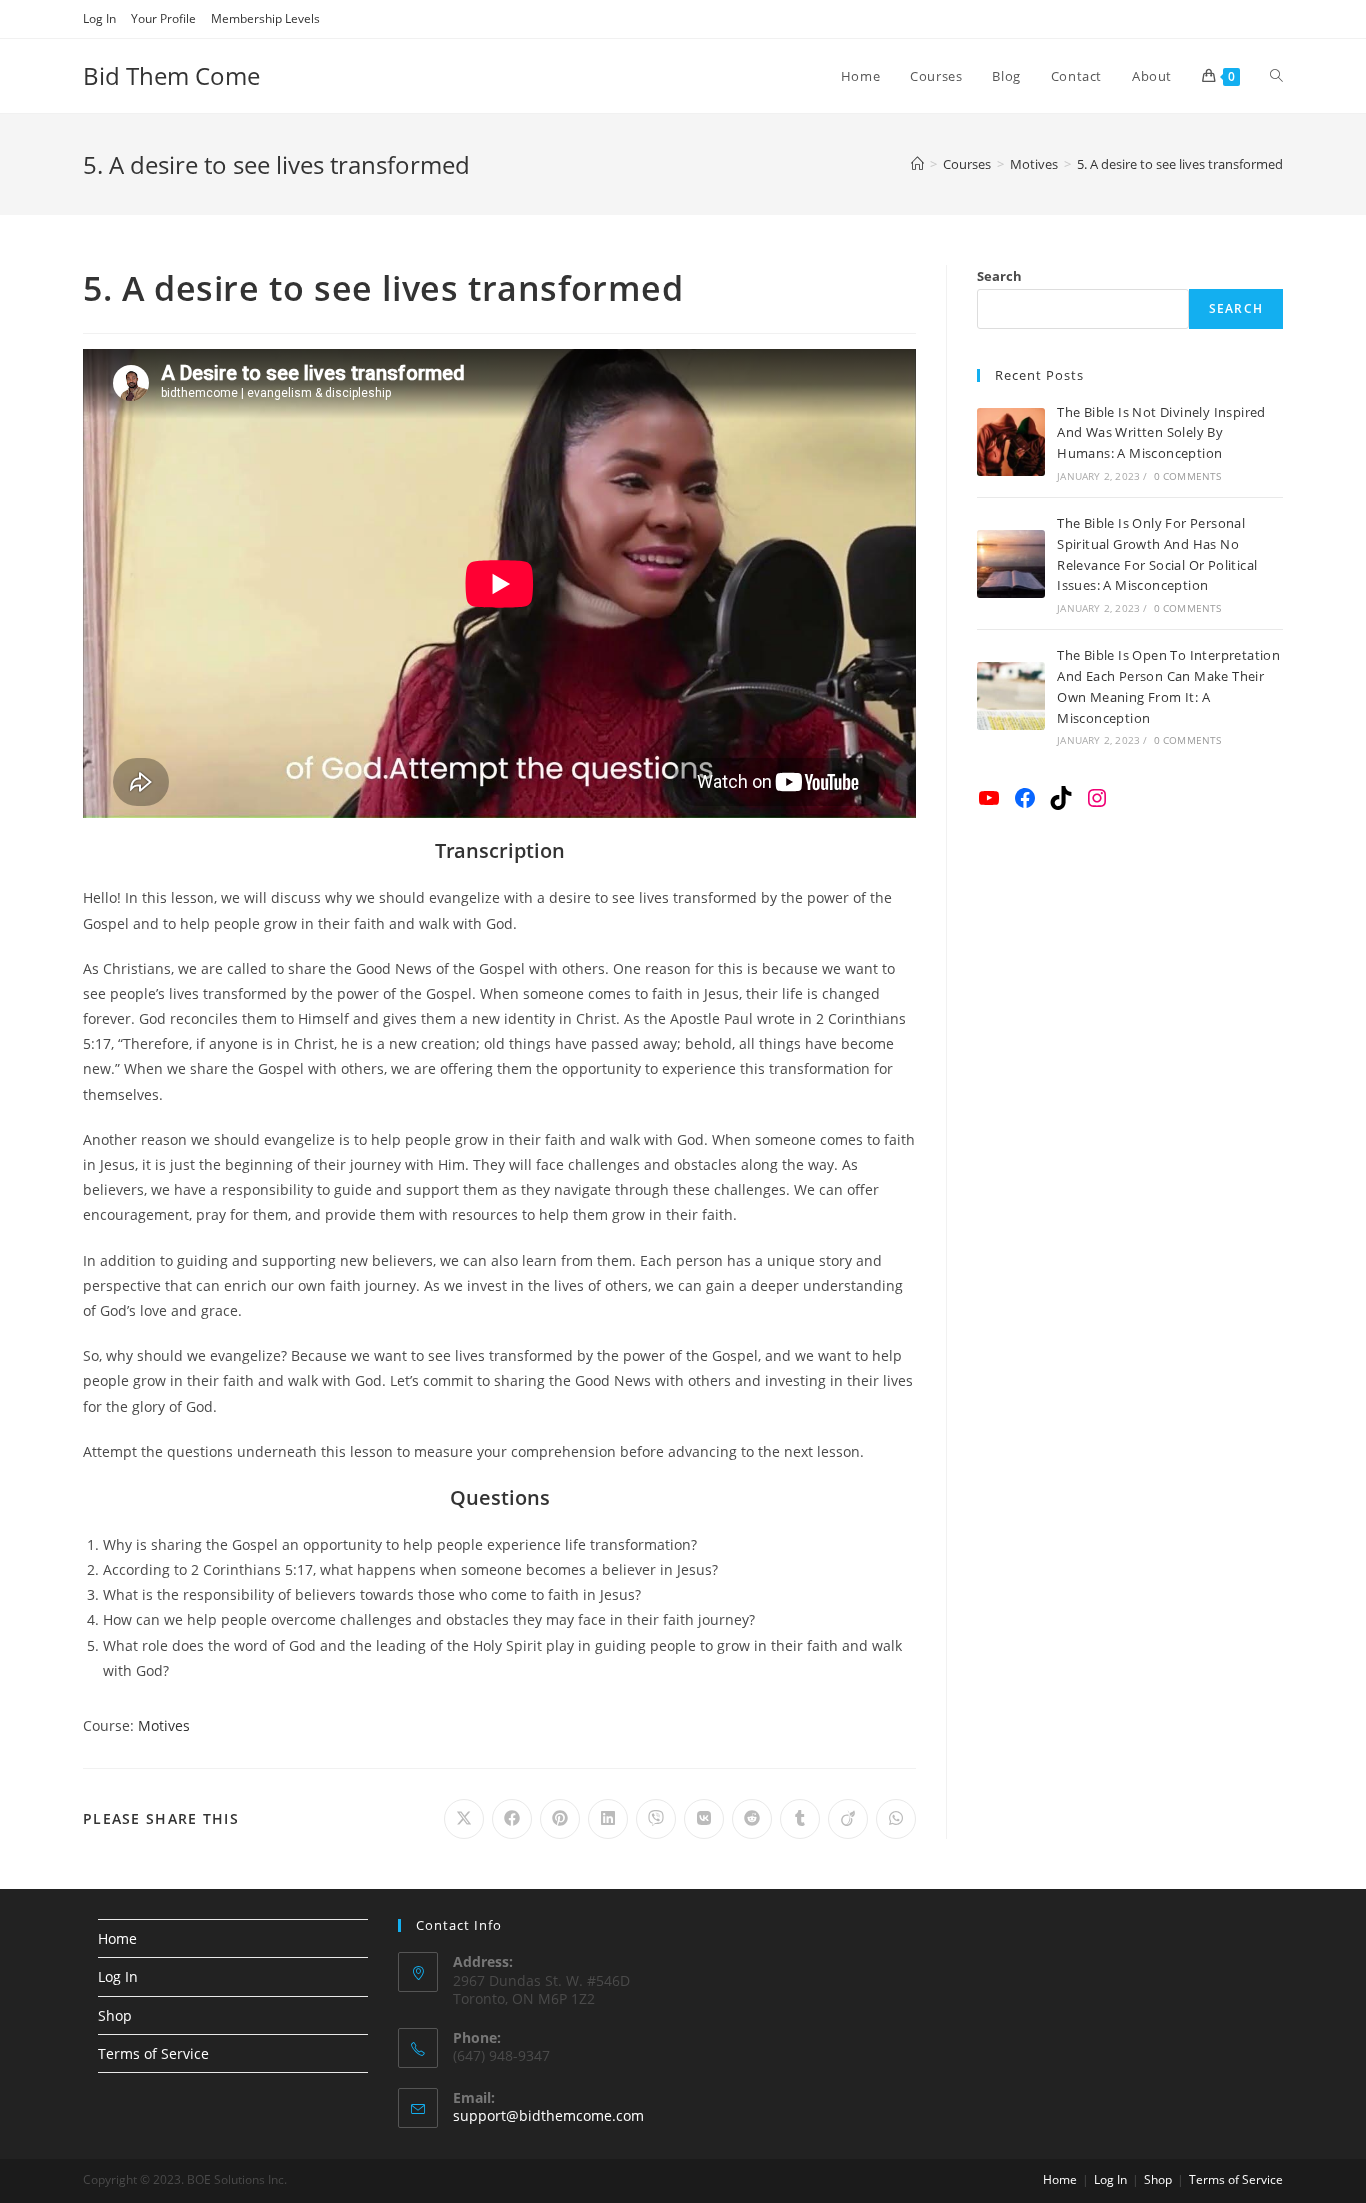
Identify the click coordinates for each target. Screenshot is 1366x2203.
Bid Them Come (171, 75)
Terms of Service (153, 2053)
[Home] (917, 164)
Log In (99, 18)
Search (999, 276)
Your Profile (163, 18)
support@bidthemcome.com (548, 2115)
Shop (115, 2015)
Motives (164, 1725)
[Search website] (1276, 76)
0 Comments (1188, 476)
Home (117, 1938)
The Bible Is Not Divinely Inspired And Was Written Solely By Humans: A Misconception (1161, 433)
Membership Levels (265, 18)
